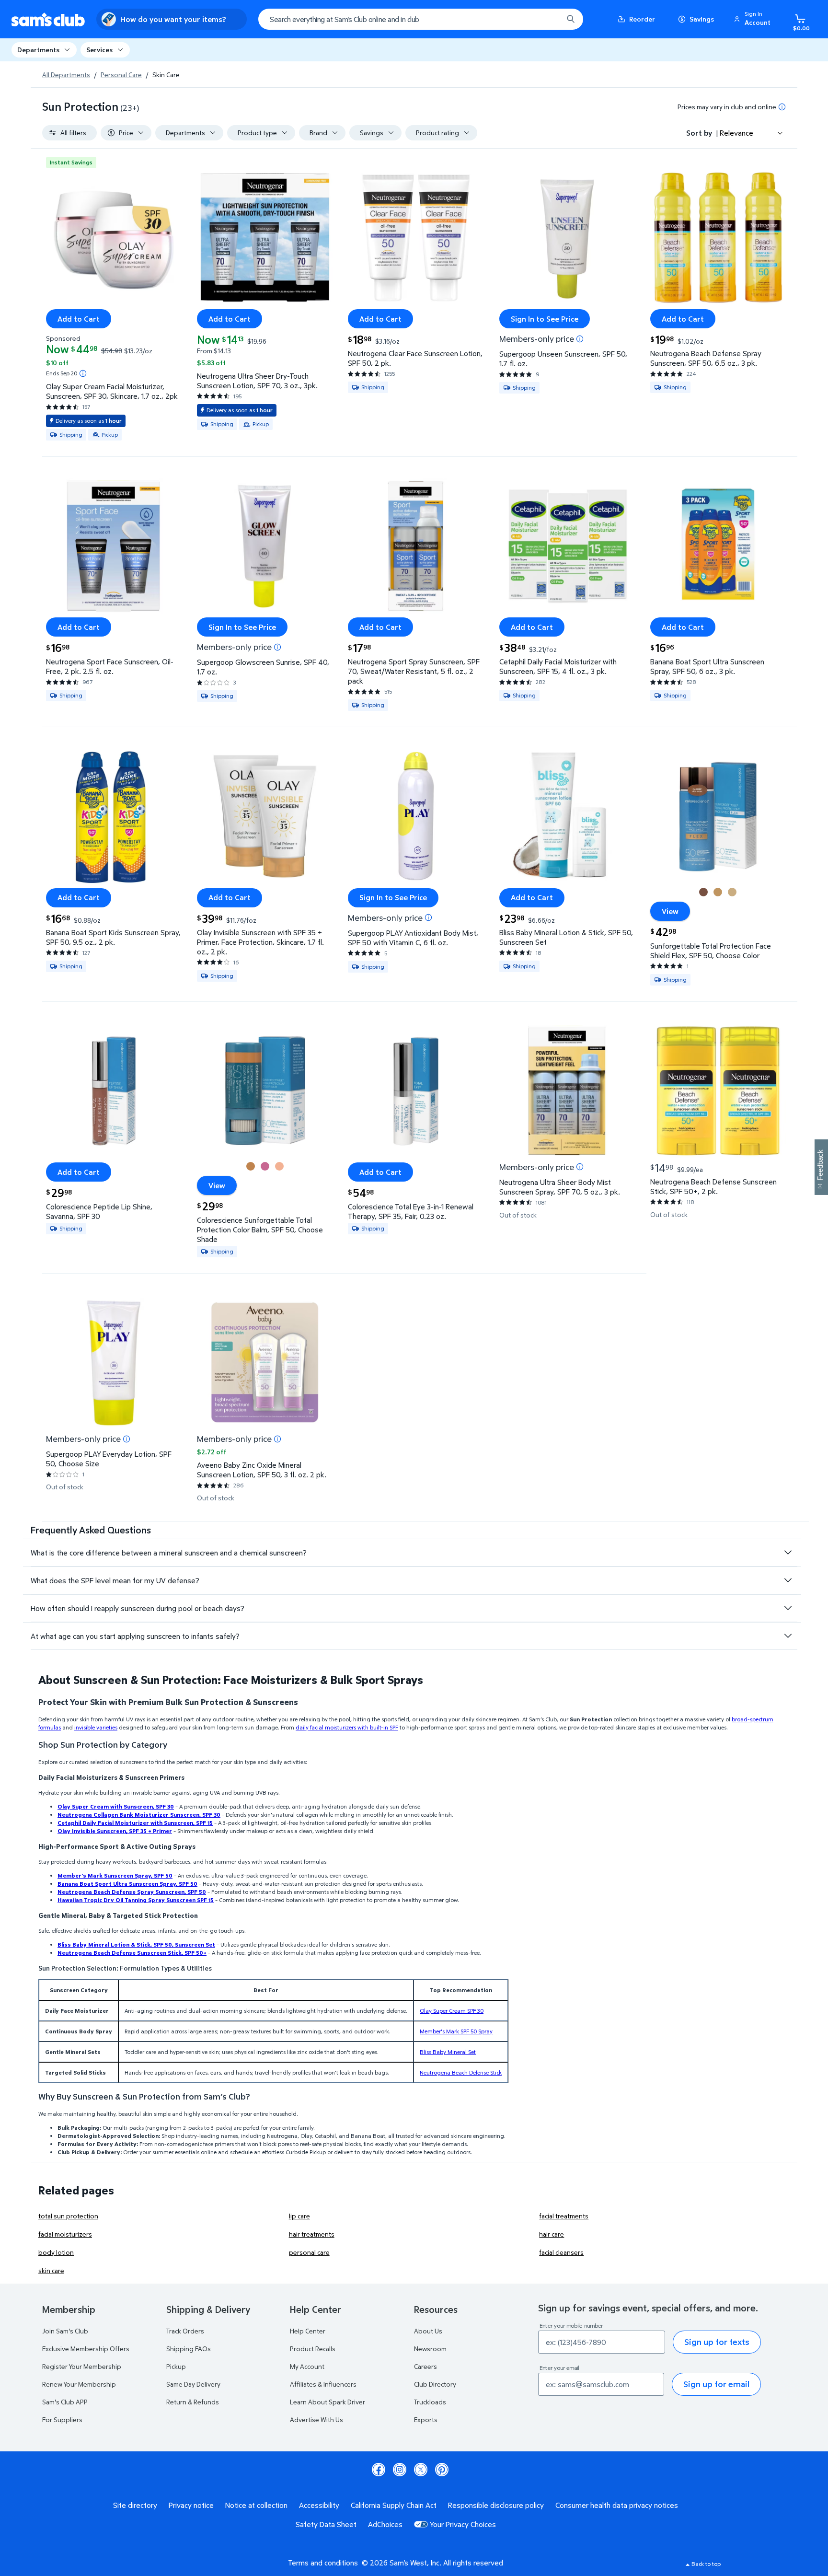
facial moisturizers (65, 2234)
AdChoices (385, 2524)
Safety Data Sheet (326, 2524)
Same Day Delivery (193, 2384)
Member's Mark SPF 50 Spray (456, 2031)
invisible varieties (96, 1727)
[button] (754, 19)
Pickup (176, 2366)
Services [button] (99, 50)
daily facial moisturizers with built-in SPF (347, 1727)
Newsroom (430, 2349)
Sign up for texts (717, 2342)
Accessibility (319, 2505)
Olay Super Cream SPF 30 (452, 2011)
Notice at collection (256, 2505)
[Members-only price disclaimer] (580, 339)
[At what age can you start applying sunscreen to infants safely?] (788, 1636)
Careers (425, 2366)
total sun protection (68, 2216)
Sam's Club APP (65, 2402)
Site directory (135, 2505)
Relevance (736, 133)
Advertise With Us (316, 2419)
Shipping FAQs (189, 2349)
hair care (552, 2234)
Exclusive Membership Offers (86, 2349)
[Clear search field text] (549, 19)
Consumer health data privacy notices (617, 2505)
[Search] (571, 19)
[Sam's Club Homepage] (48, 19)
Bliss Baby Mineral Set (448, 2052)
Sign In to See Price (545, 319)
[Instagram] (400, 2470)
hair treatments (312, 2234)
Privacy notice (191, 2505)
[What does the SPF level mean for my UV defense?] (788, 1580)
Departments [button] (38, 50)
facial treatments (564, 2216)
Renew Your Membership (79, 2384)
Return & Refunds (193, 2402)
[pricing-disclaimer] (782, 107)
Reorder (642, 19)
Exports (426, 2419)
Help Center (308, 2331)
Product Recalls (313, 2349)
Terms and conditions (323, 2563)
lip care (299, 2216)
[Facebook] (379, 2470)
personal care (309, 2252)
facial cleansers (561, 2252)
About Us (428, 2331)
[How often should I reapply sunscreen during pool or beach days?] (788, 1608)
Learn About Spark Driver (328, 2402)
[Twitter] (421, 2470)
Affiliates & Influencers (323, 2384)
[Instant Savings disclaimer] (83, 373)
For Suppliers (62, 2419)
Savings (702, 19)
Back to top (706, 2564)
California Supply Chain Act (394, 2505)
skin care (51, 2270)
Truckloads (430, 2402)
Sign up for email (716, 2384)
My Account (307, 2366)
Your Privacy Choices (463, 2524)
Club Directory (435, 2384)
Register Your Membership (82, 2366)
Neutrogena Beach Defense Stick (461, 2072)
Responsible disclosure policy (496, 2505)
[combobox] (421, 19)
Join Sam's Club (65, 2331)
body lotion (56, 2252)
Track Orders (185, 2331)
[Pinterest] (442, 2470)
